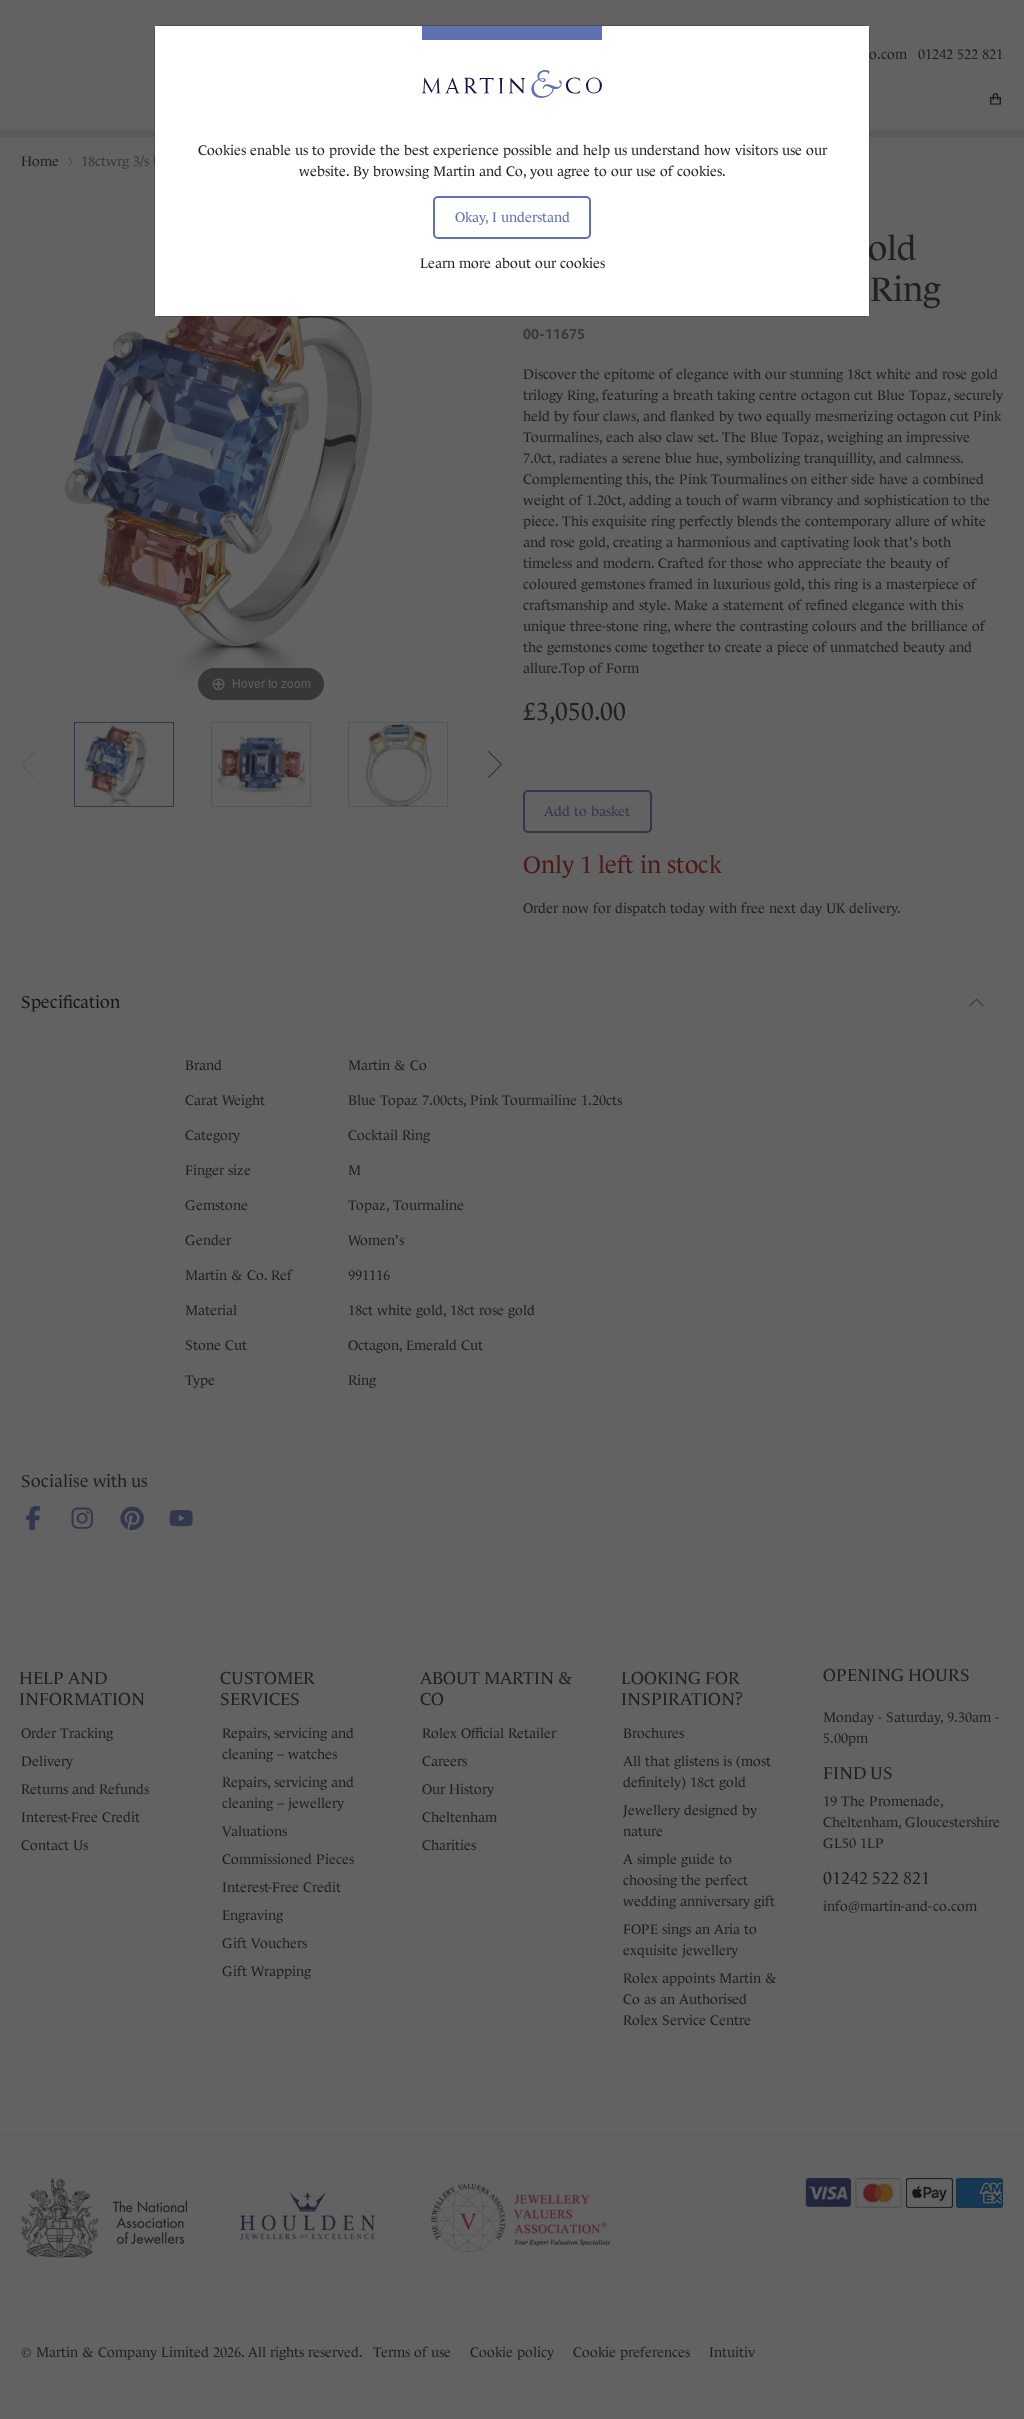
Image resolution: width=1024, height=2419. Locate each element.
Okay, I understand (512, 217)
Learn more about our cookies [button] (512, 263)
